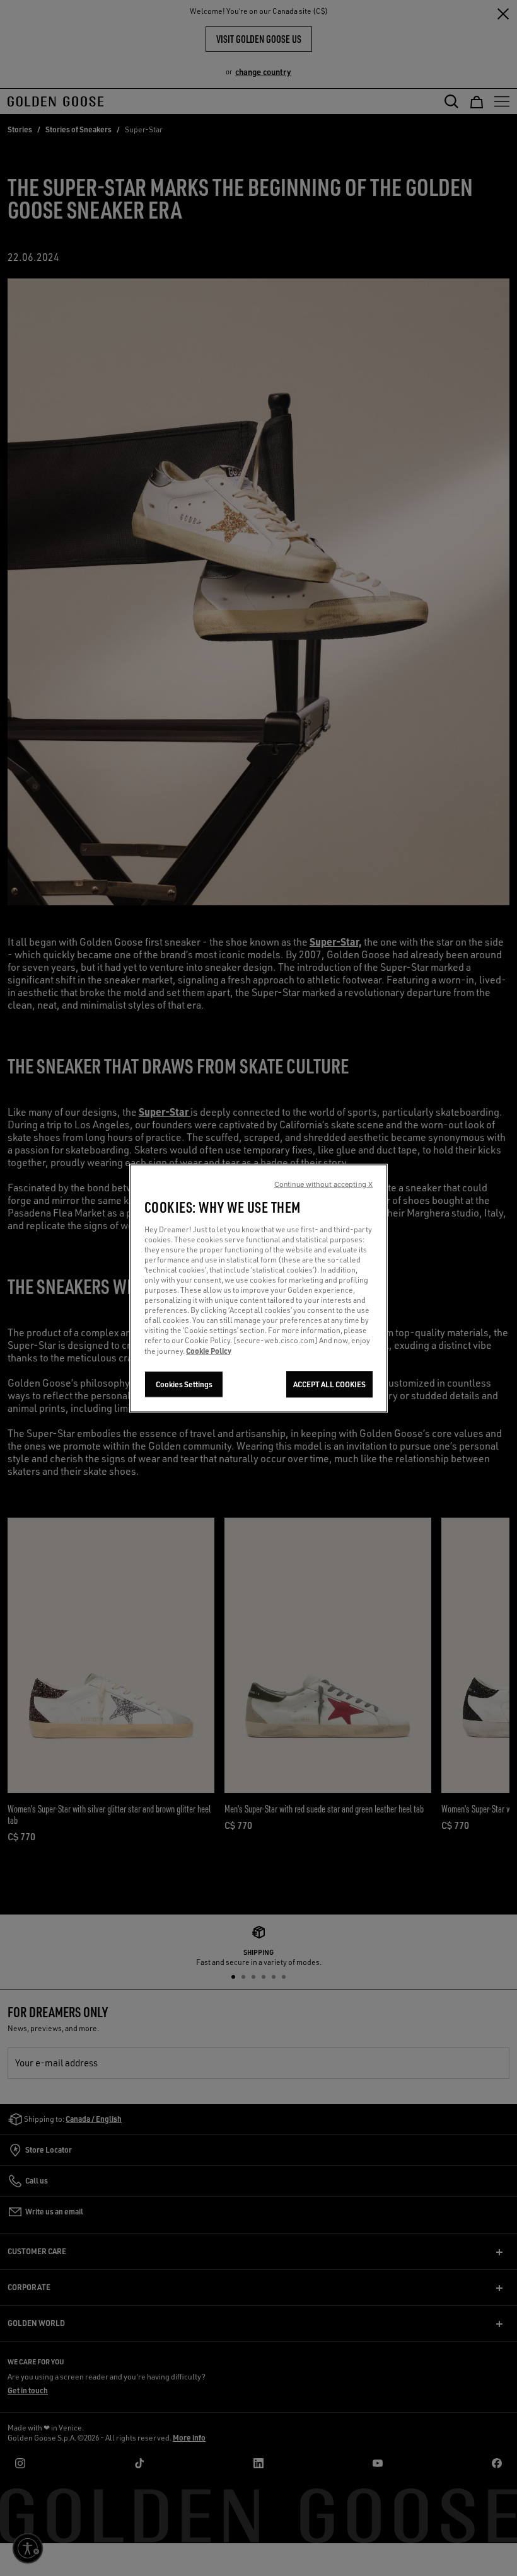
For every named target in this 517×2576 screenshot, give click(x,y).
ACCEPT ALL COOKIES (329, 1384)
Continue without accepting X (323, 1184)
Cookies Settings (184, 1384)
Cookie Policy (209, 1350)
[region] (258, 1288)
